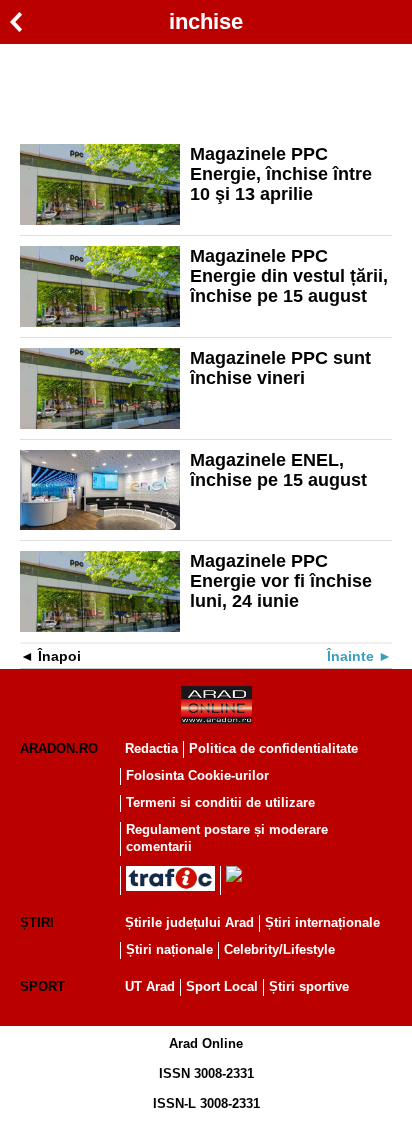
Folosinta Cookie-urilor (197, 775)
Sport (42, 986)
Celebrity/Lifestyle (279, 949)
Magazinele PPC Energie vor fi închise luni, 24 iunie (281, 581)
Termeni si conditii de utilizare (220, 802)
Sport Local (222, 986)
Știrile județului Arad (189, 922)
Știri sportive (309, 986)
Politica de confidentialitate (273, 748)
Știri (37, 922)
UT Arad (150, 986)
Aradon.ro (59, 748)
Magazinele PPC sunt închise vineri (280, 368)
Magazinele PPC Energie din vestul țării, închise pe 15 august (289, 276)
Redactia (151, 748)
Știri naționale (169, 949)
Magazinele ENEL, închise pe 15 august (278, 470)
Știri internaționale (322, 922)
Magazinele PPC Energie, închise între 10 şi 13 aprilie (281, 174)
